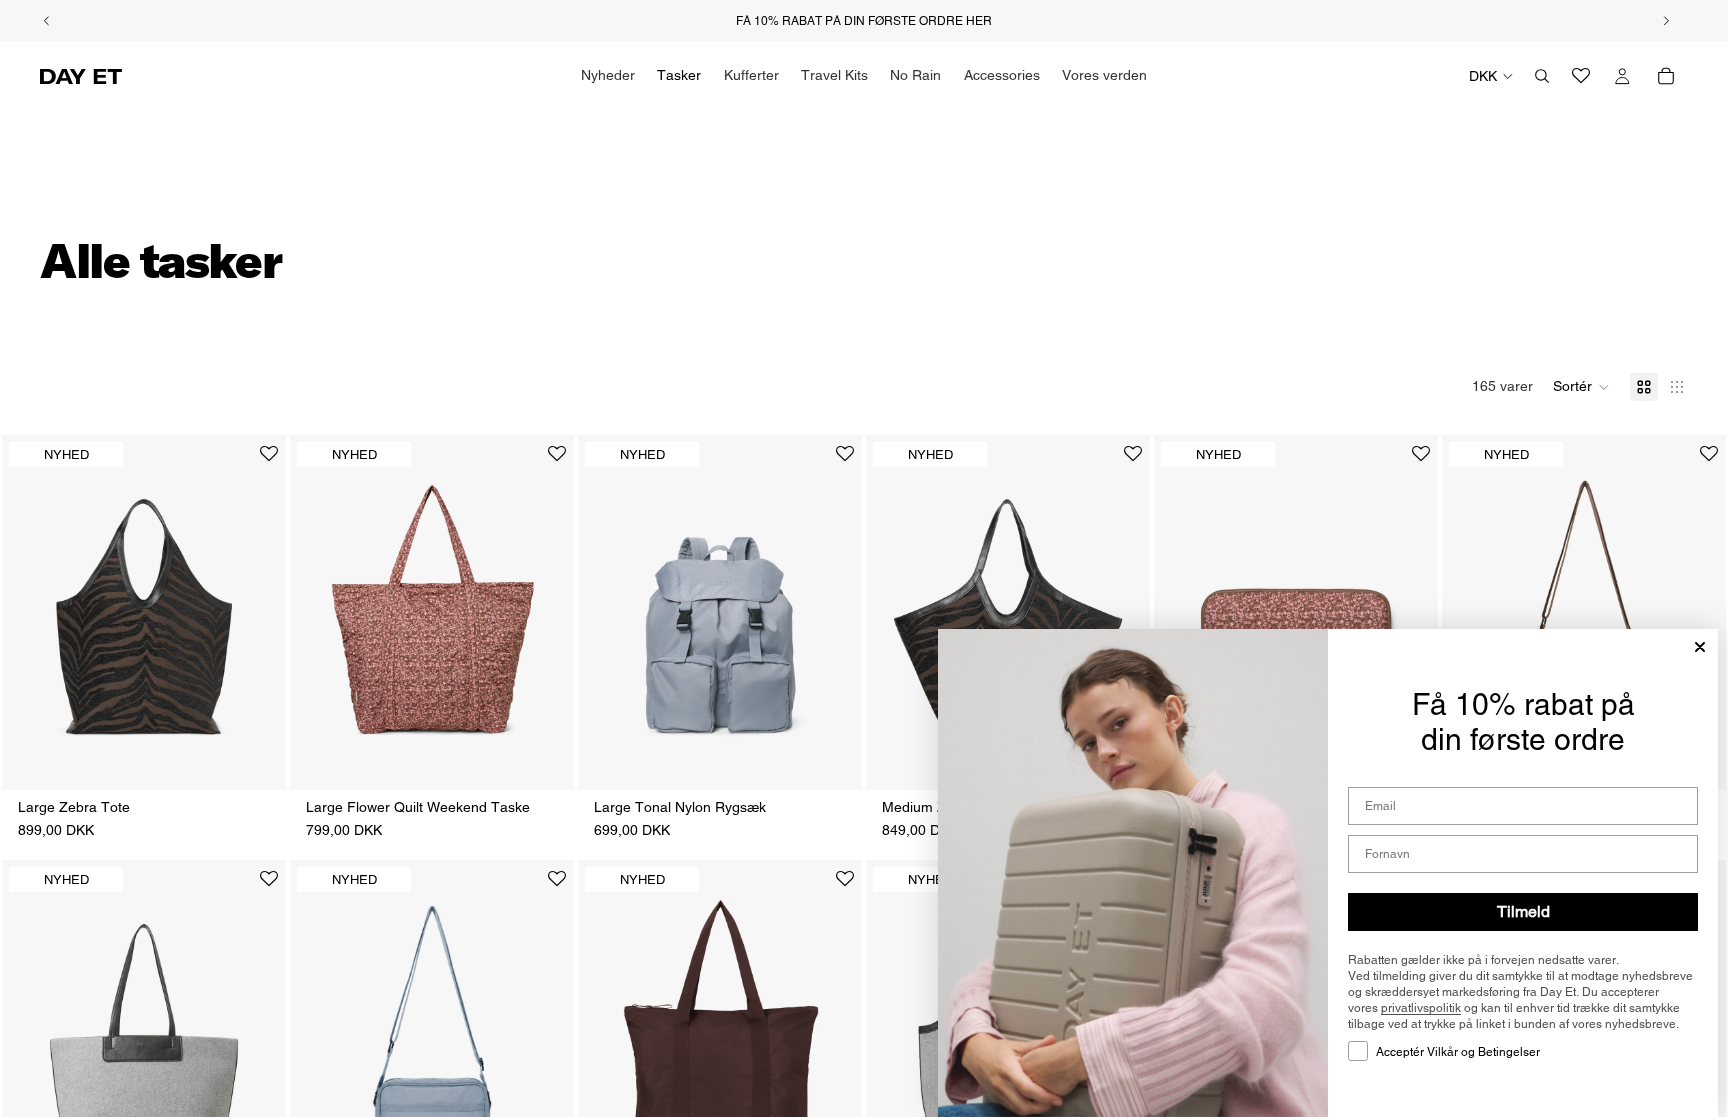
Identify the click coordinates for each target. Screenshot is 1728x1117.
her (979, 21)
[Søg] (1542, 76)
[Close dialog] (1700, 647)
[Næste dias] (256, 612)
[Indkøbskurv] (1666, 76)
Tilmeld (1523, 911)
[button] (1581, 387)
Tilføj (272, 758)
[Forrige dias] (32, 612)
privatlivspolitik (1421, 1008)
